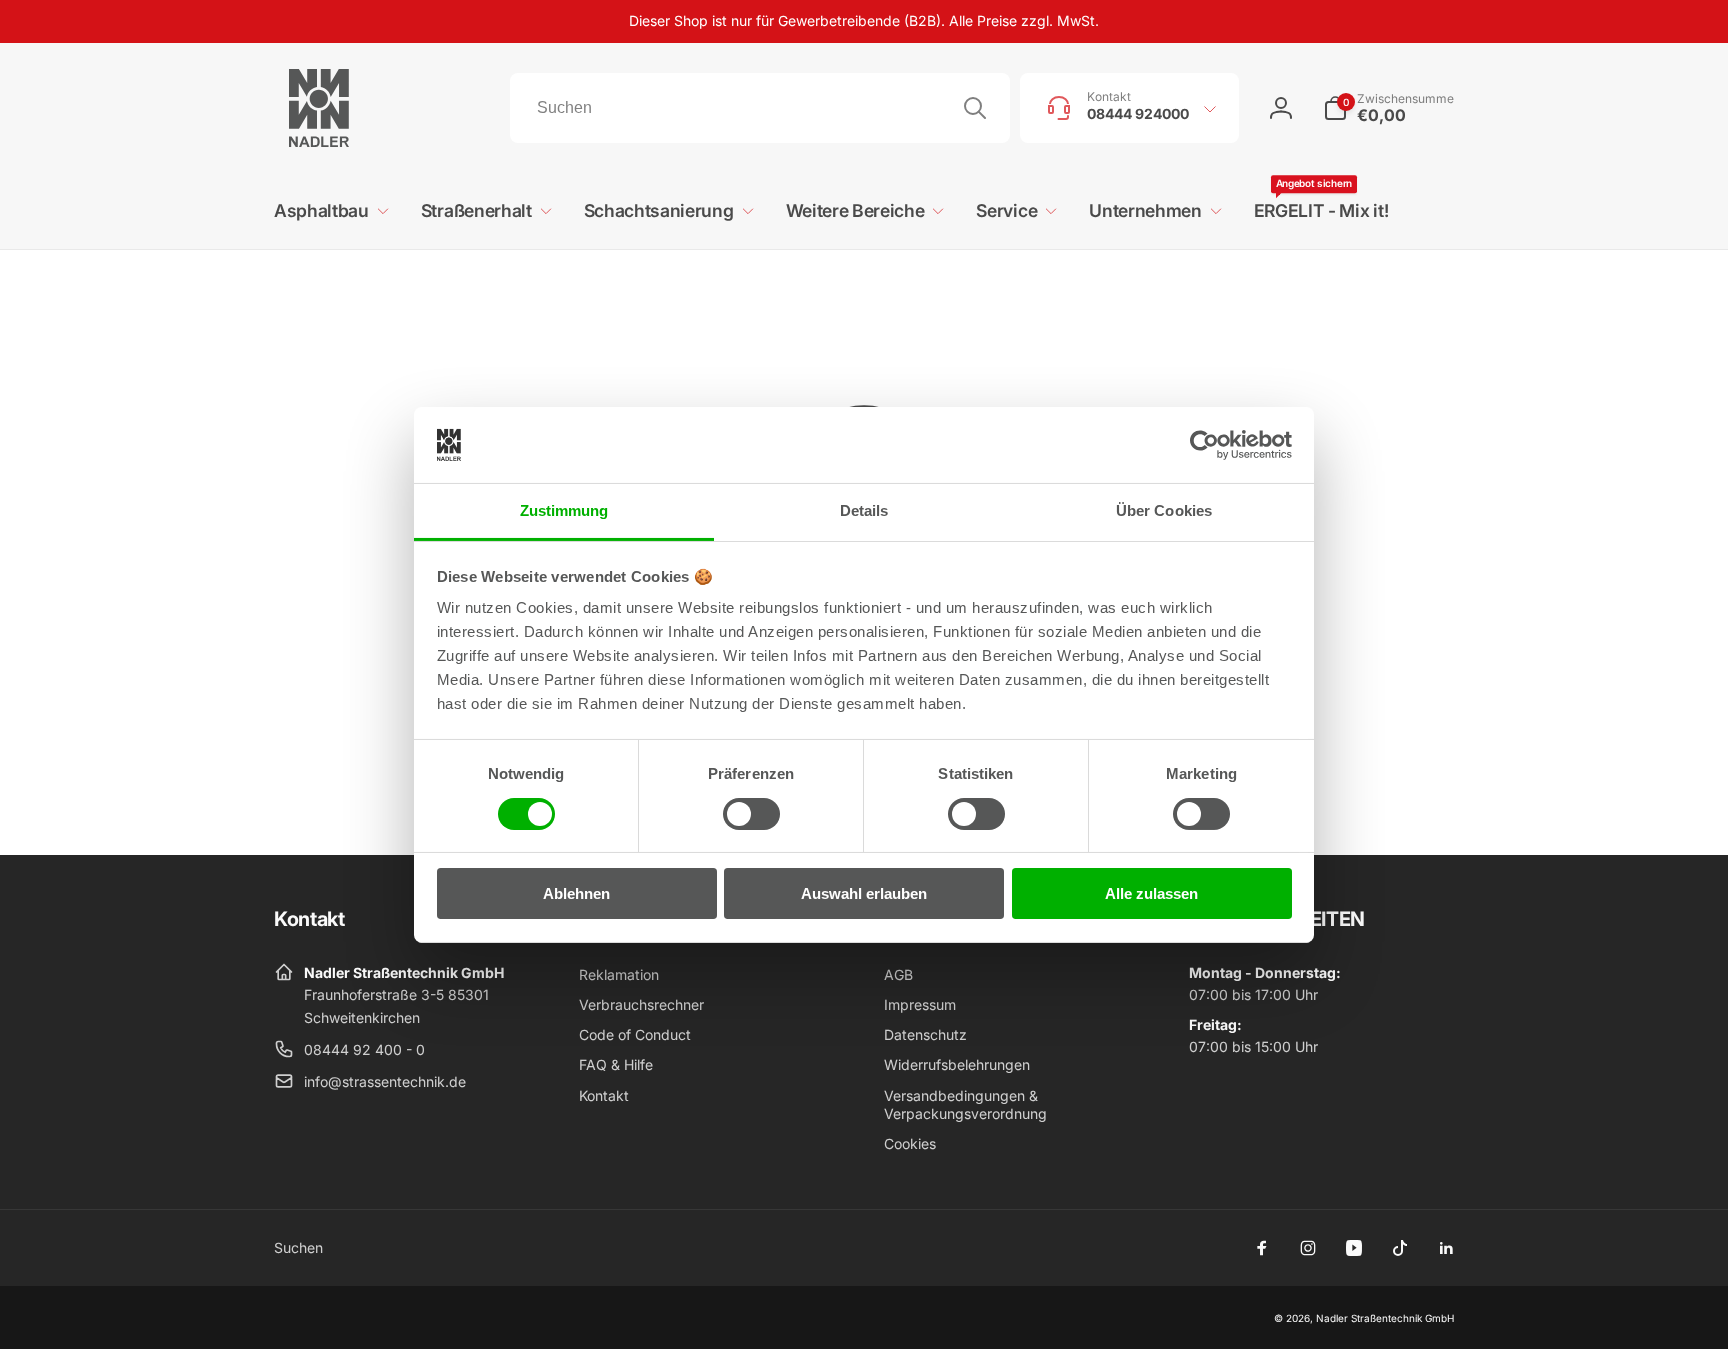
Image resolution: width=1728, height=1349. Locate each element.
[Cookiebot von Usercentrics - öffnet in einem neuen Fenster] (1204, 445)
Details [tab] (864, 510)
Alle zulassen (1151, 893)
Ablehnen (576, 893)
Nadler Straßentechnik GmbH (1385, 1318)
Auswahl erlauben (864, 893)
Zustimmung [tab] (564, 510)
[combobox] (760, 108)
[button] (1388, 108)
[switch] (751, 814)
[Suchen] (975, 108)
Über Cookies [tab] (1164, 510)
